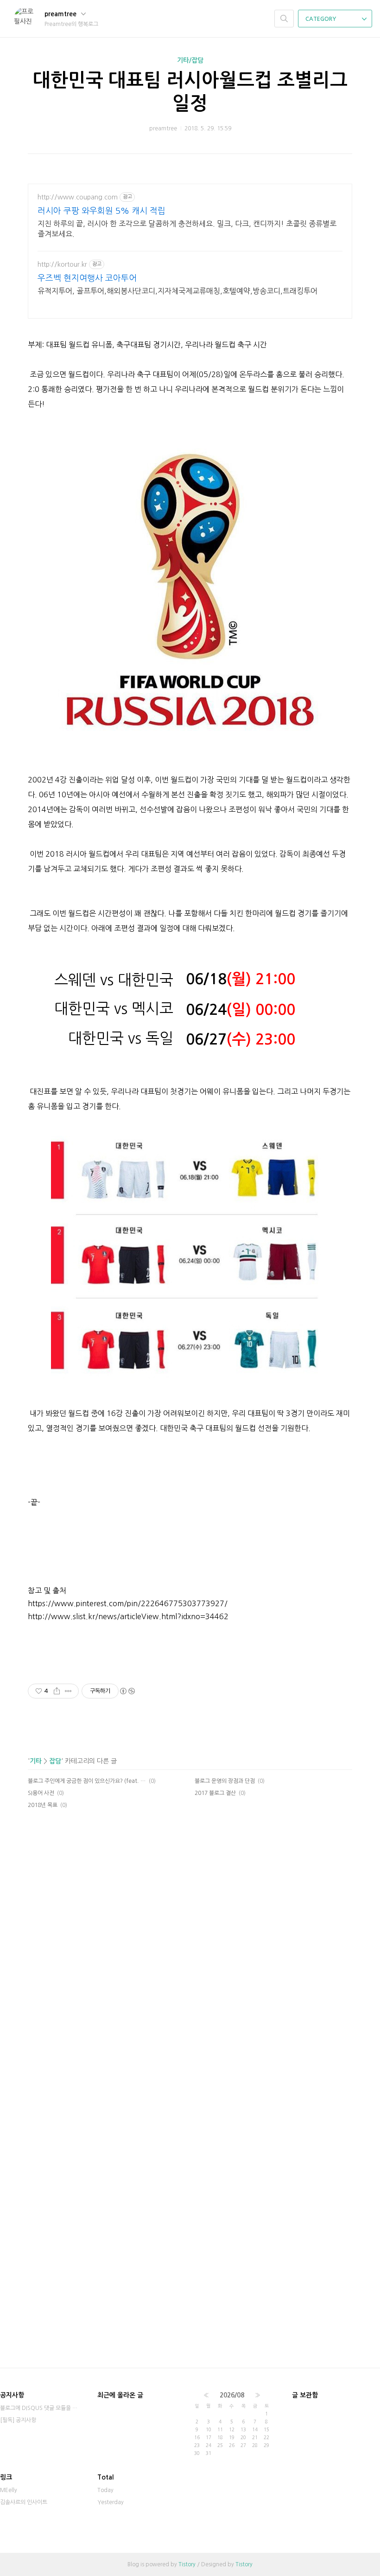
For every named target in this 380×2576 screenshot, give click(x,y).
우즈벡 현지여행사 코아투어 (87, 278)
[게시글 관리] (68, 1691)
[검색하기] (284, 19)
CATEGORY (321, 19)
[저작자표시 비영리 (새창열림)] (127, 1691)
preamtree (61, 14)
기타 (36, 1761)
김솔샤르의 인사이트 (24, 2502)
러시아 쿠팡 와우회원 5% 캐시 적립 (101, 211)
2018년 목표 (43, 1805)
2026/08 (232, 2395)
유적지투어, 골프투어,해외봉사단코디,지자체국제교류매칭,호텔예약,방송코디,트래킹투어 (177, 291)
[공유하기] (57, 1691)
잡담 (55, 1761)
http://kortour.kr (62, 264)
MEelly (9, 2490)
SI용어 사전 (41, 1793)
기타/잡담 (190, 60)
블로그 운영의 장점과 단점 (225, 1781)
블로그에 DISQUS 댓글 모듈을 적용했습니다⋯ (39, 2408)
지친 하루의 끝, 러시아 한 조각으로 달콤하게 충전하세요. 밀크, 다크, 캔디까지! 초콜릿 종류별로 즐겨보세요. (187, 229)
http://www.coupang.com (78, 197)
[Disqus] (190, 1989)
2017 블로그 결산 (215, 1793)
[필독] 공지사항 (18, 2420)
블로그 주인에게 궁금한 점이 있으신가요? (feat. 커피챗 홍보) (87, 1781)
